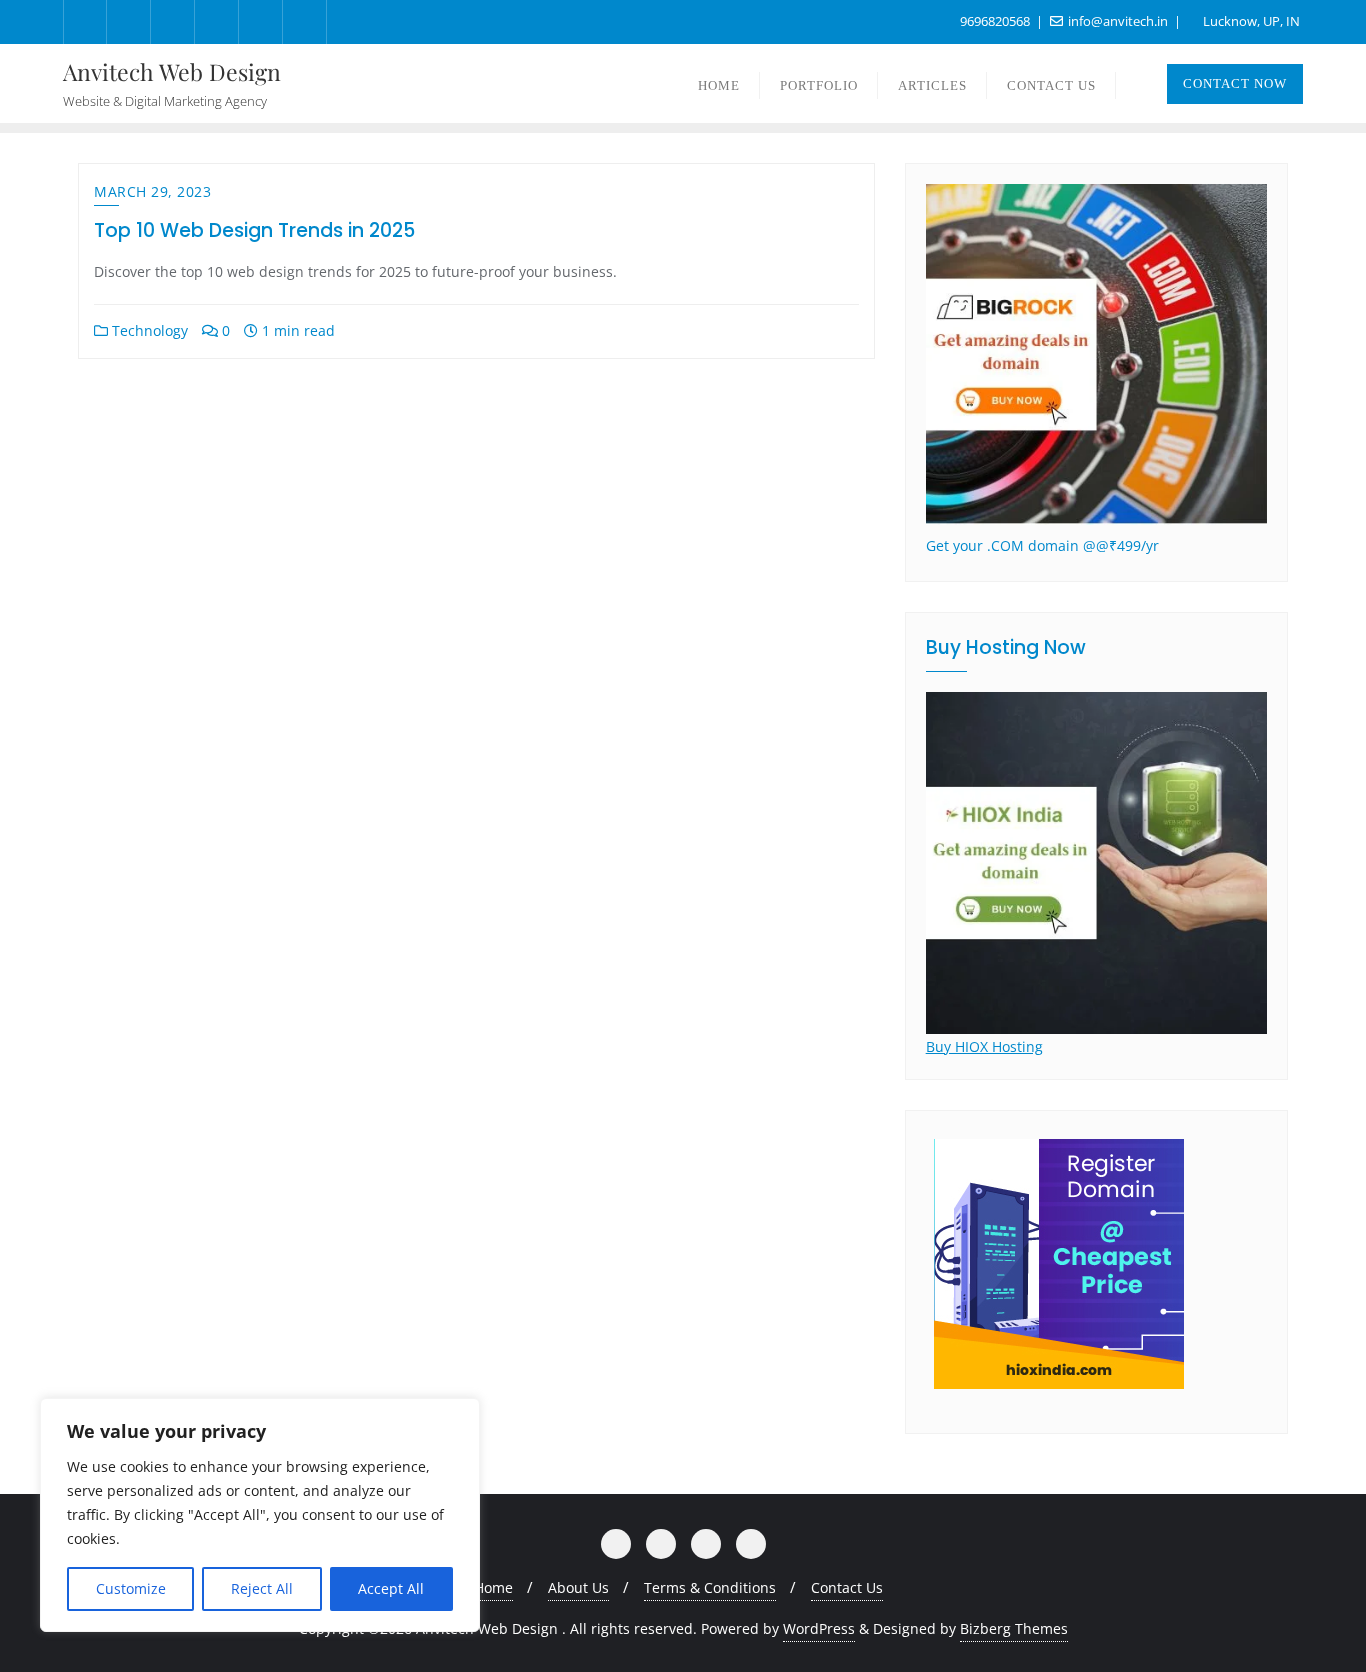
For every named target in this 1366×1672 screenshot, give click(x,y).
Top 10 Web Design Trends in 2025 (254, 230)
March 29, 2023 (152, 191)
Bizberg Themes (1014, 1628)
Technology (148, 330)
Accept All (391, 1588)
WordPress (819, 1628)
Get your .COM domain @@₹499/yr (1042, 545)
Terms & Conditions (710, 1587)
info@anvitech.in (1118, 21)
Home (493, 1587)
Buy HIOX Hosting (984, 1046)
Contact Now (1235, 83)
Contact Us (847, 1587)
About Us (578, 1587)
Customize (131, 1588)
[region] (260, 1515)
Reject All (262, 1588)
